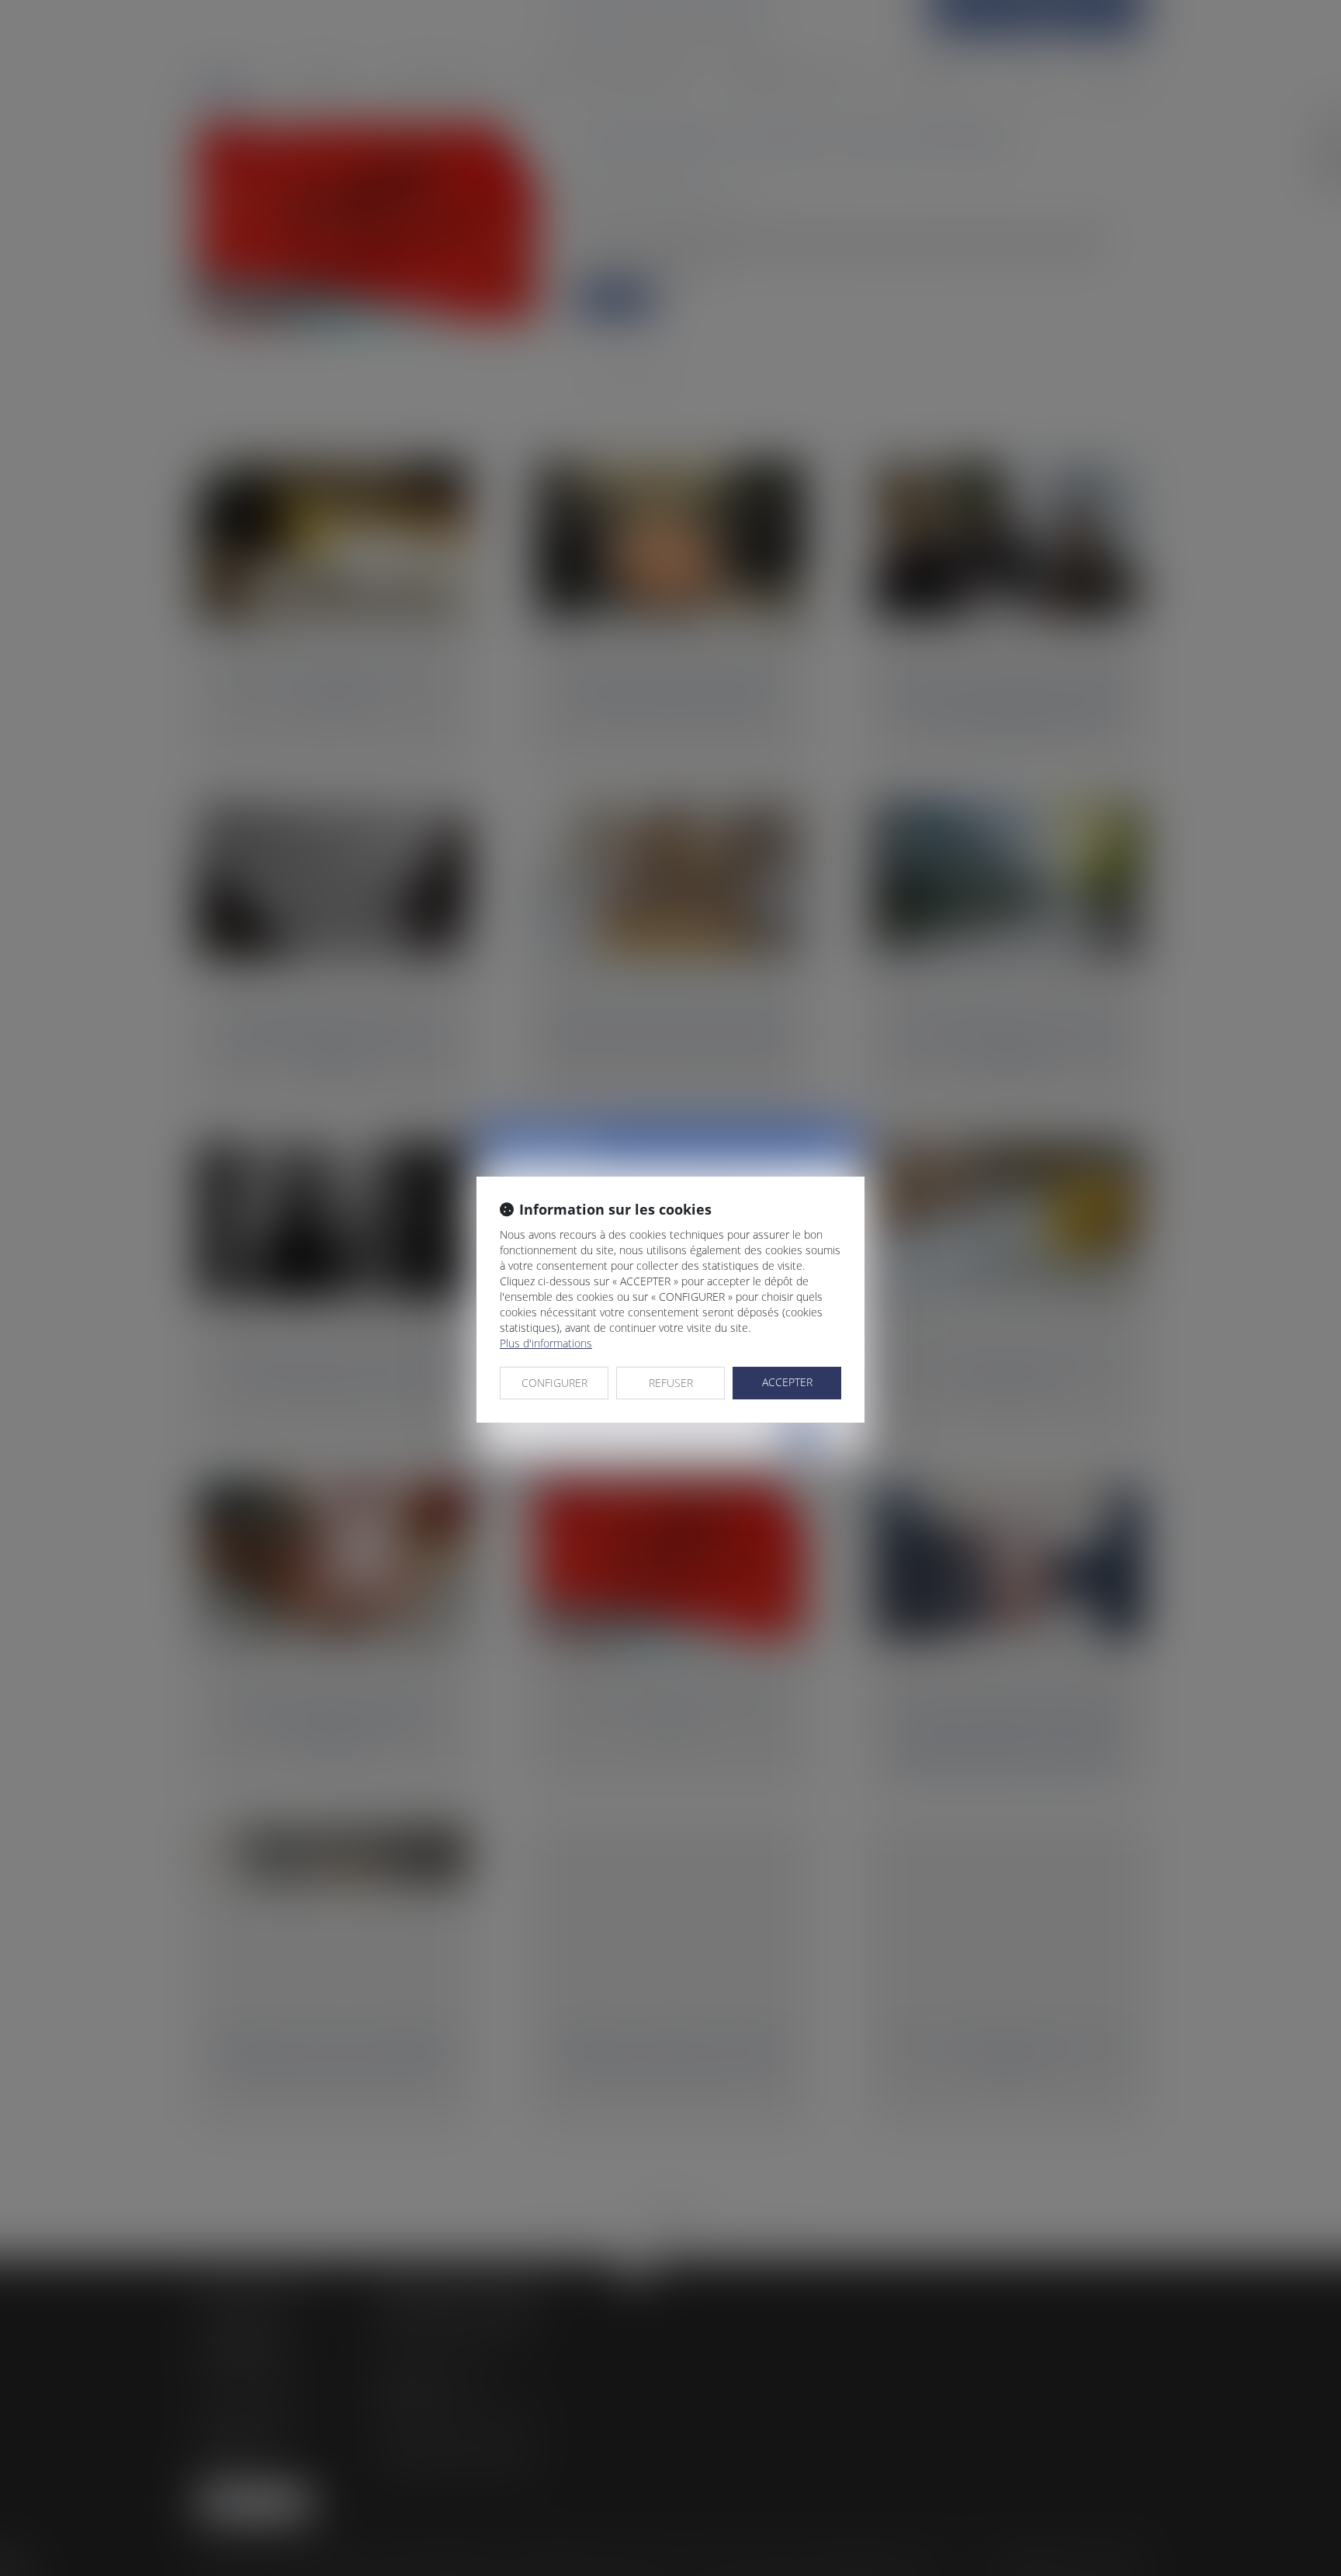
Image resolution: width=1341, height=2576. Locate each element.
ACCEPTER (787, 1382)
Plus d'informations (546, 1343)
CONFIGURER (554, 1383)
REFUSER (671, 1383)
